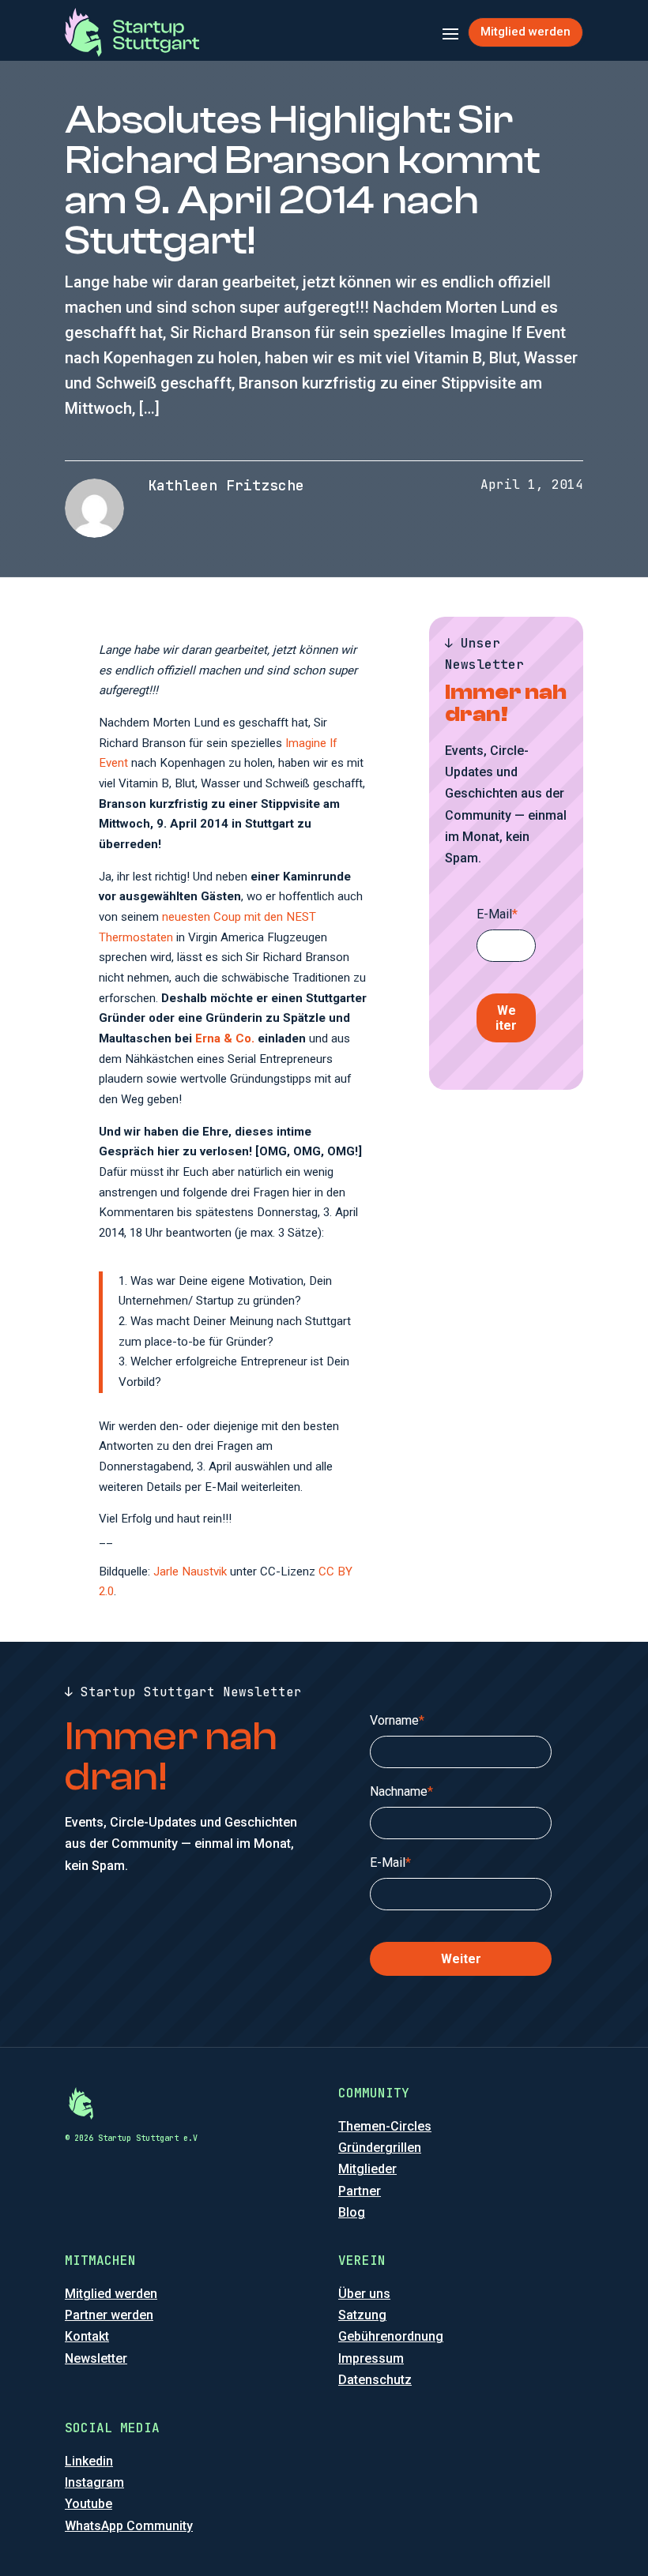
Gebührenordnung (391, 2336)
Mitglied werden (526, 32)
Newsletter (96, 2358)
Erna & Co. (225, 1038)
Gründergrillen (380, 2148)
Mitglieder (367, 2169)
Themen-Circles (385, 2126)
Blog (352, 2212)
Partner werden (109, 2315)
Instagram (94, 2482)
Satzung (362, 2315)
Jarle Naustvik (190, 1572)
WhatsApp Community (129, 2526)
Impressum (371, 2358)
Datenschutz (375, 2380)
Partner (360, 2191)
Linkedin (89, 2461)
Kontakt (87, 2336)
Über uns (364, 2294)
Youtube (89, 2504)
